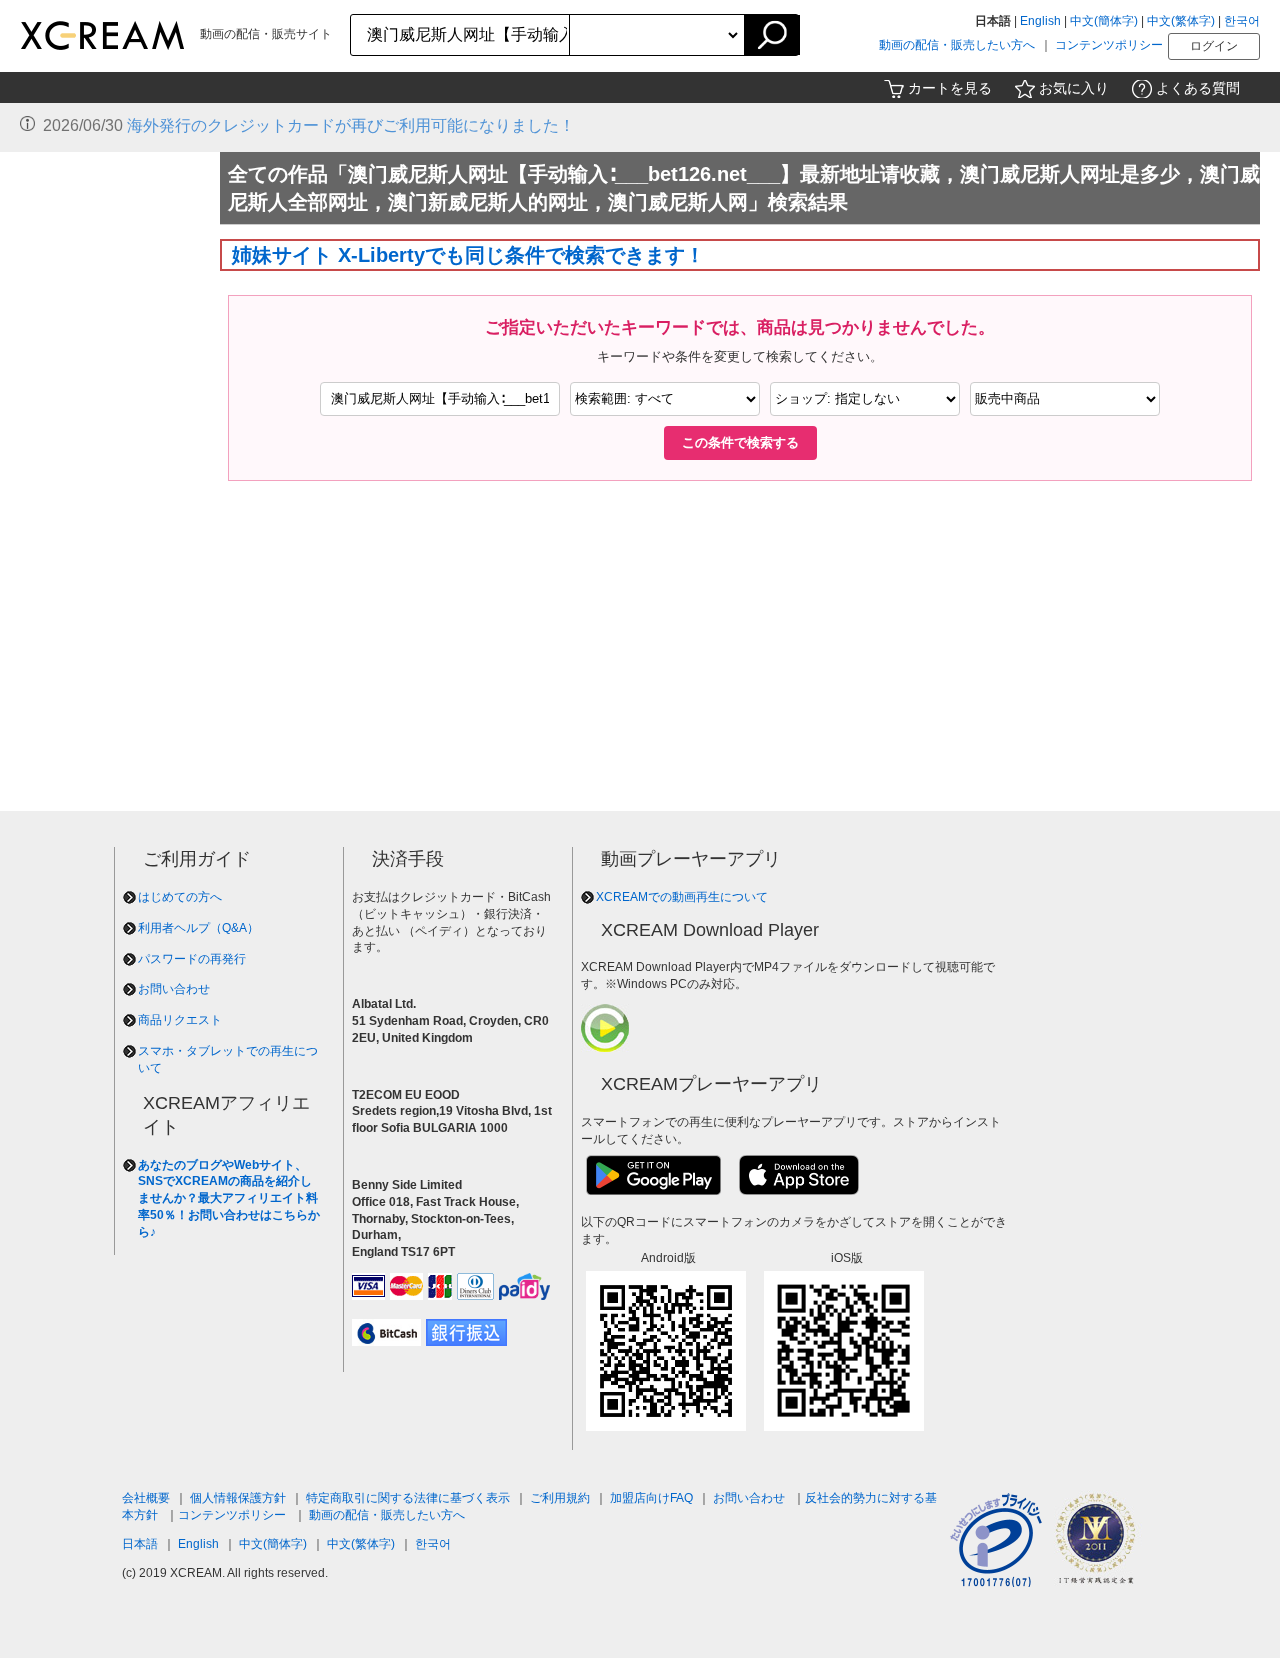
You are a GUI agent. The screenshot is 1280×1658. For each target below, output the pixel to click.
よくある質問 (1198, 88)
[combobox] (460, 35)
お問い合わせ (174, 989)
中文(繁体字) (1181, 21)
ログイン (1214, 46)
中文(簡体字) (1104, 21)
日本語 (140, 1544)
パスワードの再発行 (192, 959)
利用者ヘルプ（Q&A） (198, 928)
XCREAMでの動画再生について (682, 897)
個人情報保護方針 (238, 1498)
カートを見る (950, 88)
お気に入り (1074, 88)
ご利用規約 (560, 1498)
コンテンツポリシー (1109, 45)
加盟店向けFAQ (651, 1498)
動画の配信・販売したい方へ (957, 45)
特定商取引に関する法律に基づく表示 (408, 1498)
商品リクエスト (180, 1020)
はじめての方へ (180, 897)
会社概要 (146, 1498)
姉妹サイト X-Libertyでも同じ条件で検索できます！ (468, 255)
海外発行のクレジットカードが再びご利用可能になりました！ (351, 125)
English (1040, 21)
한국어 (1242, 21)
